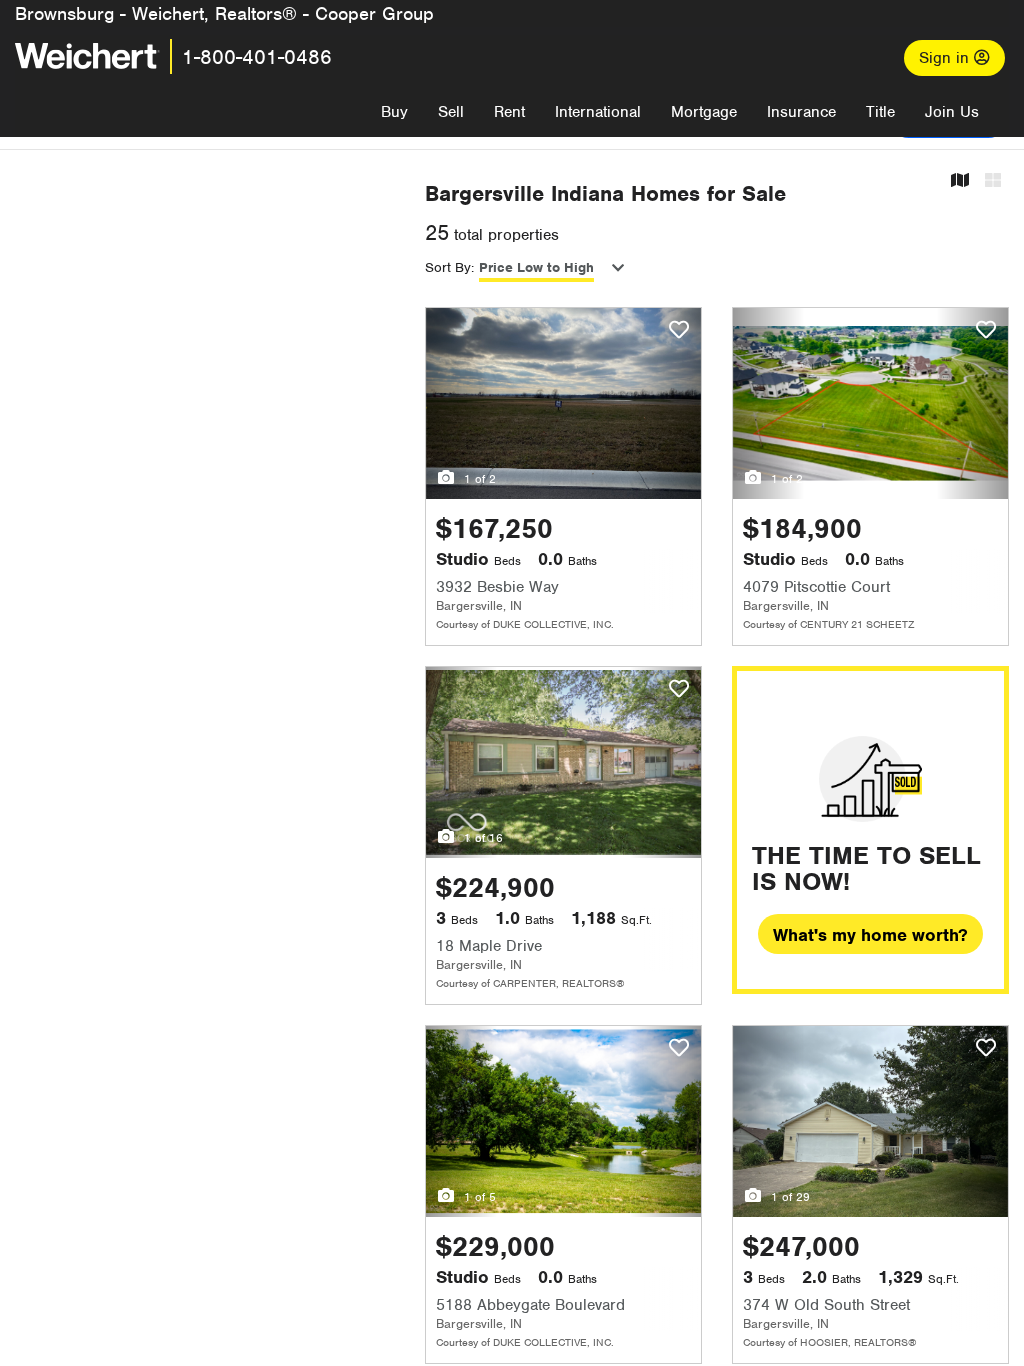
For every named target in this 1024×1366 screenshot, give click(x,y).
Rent (509, 112)
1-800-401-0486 (257, 57)
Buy (394, 112)
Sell (451, 112)
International (598, 112)
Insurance (801, 112)
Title (880, 112)
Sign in (946, 58)
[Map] (960, 181)
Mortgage (704, 112)
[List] (993, 181)
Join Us (952, 112)
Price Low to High (536, 267)
